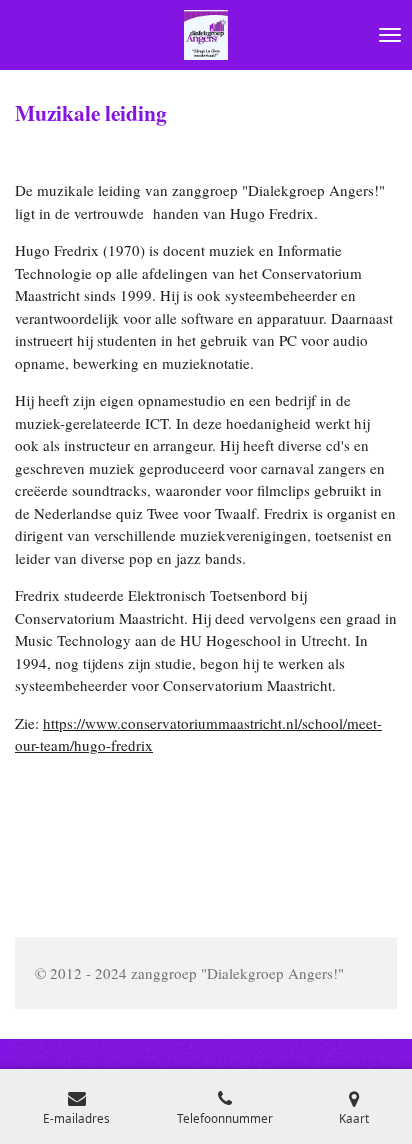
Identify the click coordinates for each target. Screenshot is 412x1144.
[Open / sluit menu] (390, 35)
